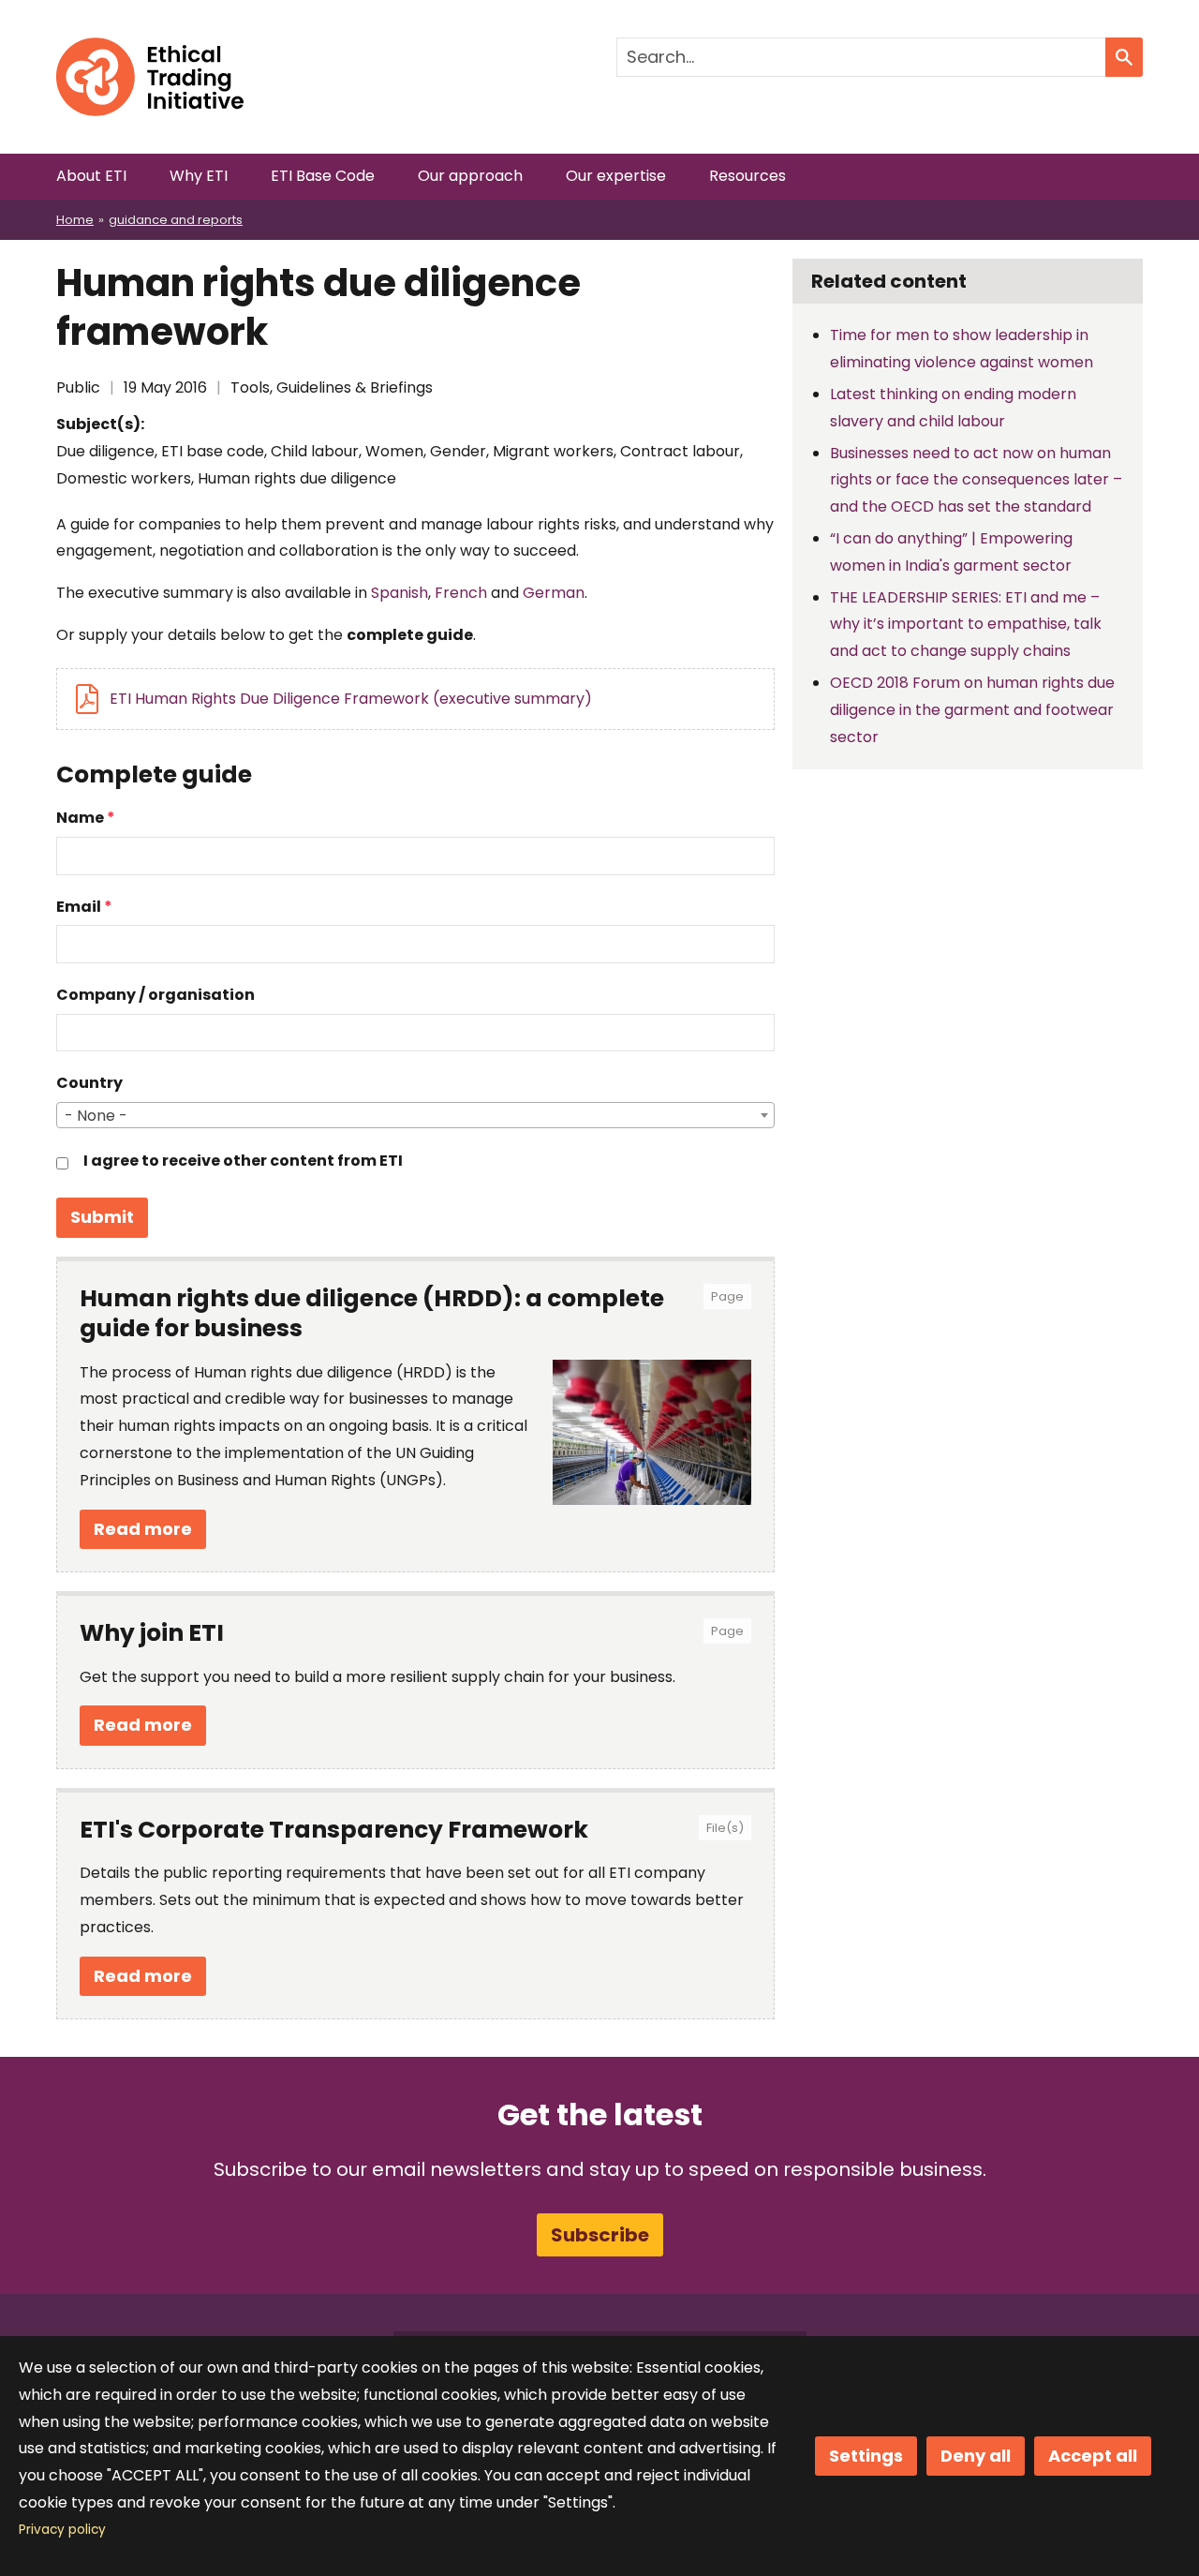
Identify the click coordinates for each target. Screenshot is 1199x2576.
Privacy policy (62, 2530)
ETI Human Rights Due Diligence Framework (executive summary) (351, 699)
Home (75, 220)
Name (80, 818)
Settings (866, 2456)
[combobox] (415, 1115)
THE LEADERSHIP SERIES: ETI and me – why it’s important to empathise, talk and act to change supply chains (966, 625)
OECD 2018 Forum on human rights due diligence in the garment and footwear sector (972, 710)
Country (89, 1083)
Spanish (400, 593)
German (554, 593)
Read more (143, 1529)
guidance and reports (176, 220)
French (461, 593)
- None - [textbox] (96, 1116)
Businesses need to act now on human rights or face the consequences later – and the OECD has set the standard (976, 480)
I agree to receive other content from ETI (243, 1161)
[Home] (150, 50)
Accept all (1093, 2456)
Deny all (976, 2456)
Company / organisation (155, 995)
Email (79, 907)
